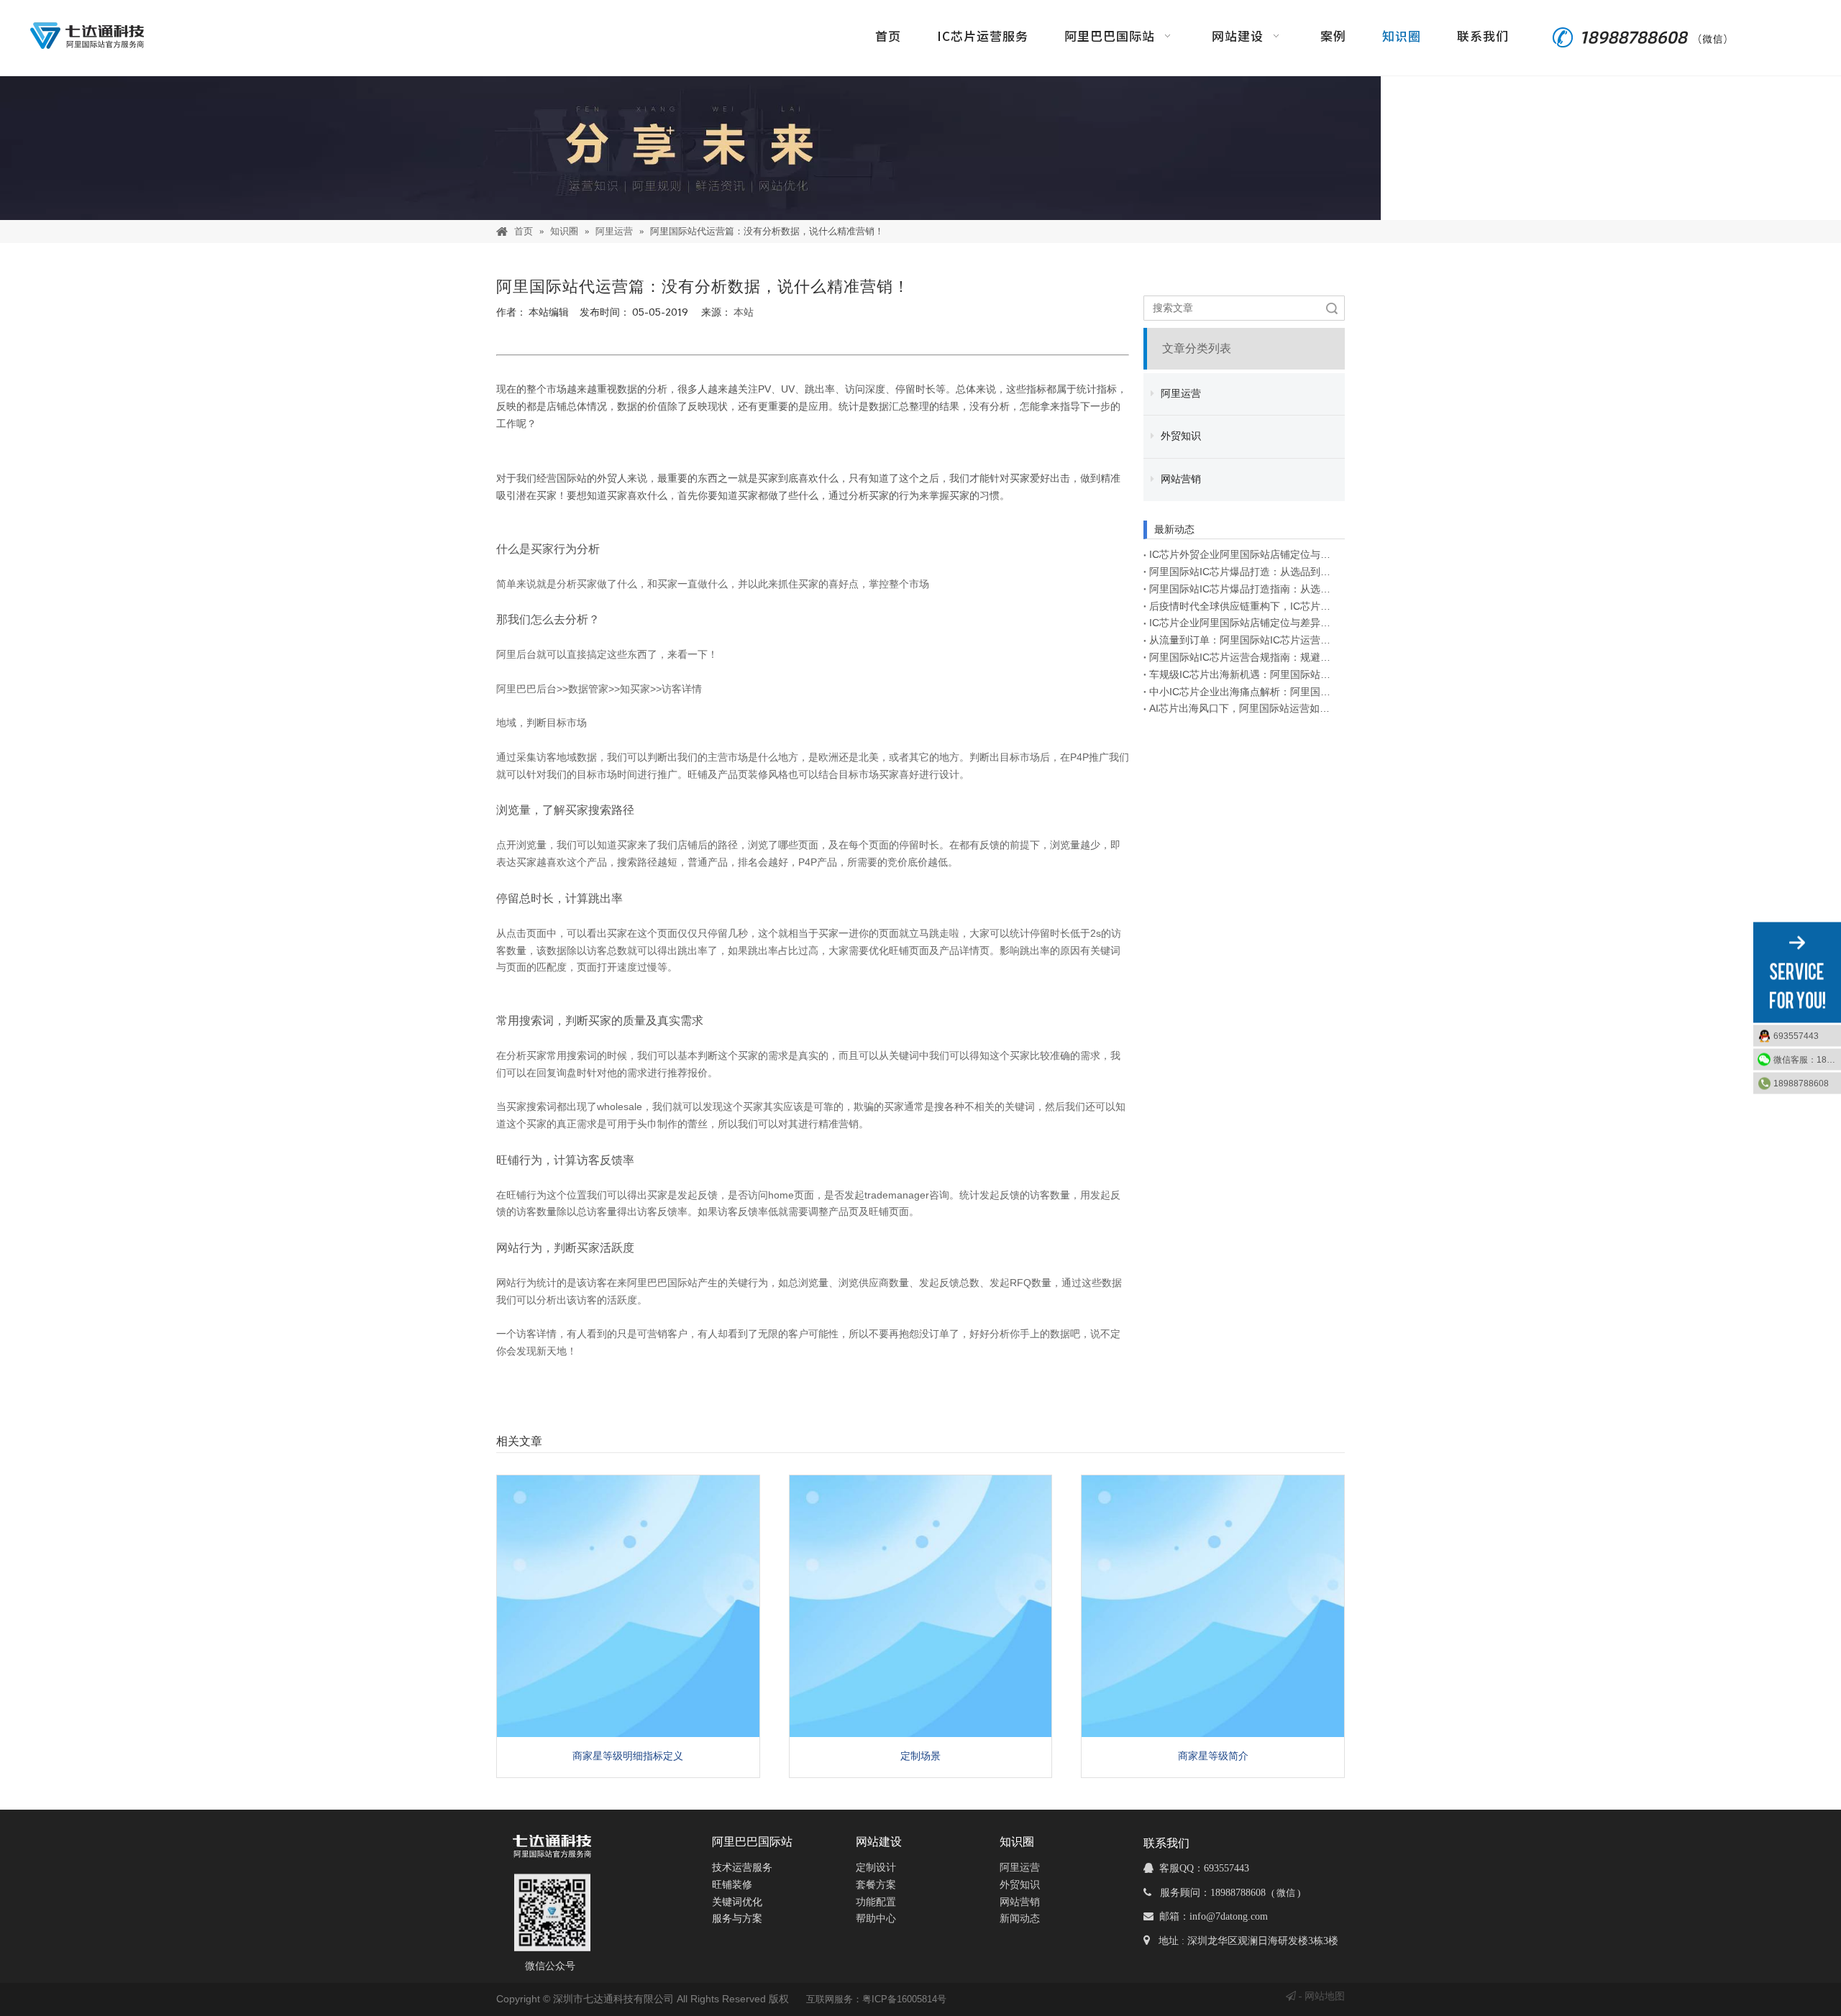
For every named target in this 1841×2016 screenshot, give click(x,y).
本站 (744, 312)
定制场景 (920, 1756)
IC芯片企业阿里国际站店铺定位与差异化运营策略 (1244, 623)
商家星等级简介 (1213, 1756)
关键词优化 (737, 1902)
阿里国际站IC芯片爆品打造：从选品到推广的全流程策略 (1244, 572)
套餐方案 (876, 1885)
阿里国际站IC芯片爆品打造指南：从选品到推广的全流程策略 (1244, 589)
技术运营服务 (742, 1868)
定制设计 (876, 1868)
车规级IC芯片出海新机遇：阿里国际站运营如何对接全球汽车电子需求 (1244, 674)
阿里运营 (1179, 394)
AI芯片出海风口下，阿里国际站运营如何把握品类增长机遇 (1244, 708)
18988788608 (1801, 1083)
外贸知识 (1179, 436)
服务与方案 (737, 1919)
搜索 (1332, 308)
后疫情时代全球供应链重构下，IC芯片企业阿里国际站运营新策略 (1244, 606)
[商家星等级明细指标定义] (628, 1607)
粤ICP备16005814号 (904, 1999)
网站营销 (1179, 479)
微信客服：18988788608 (1807, 1060)
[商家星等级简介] (1213, 1607)
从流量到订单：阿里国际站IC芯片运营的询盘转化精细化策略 (1244, 640)
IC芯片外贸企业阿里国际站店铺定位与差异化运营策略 (1244, 554)
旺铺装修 (732, 1885)
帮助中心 (876, 1919)
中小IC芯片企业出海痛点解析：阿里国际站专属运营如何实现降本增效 (1244, 692)
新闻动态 (1020, 1919)
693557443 (1796, 1036)
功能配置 (876, 1902)
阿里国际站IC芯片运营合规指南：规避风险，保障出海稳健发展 (1244, 657)
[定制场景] (921, 1607)
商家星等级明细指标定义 (628, 1756)
